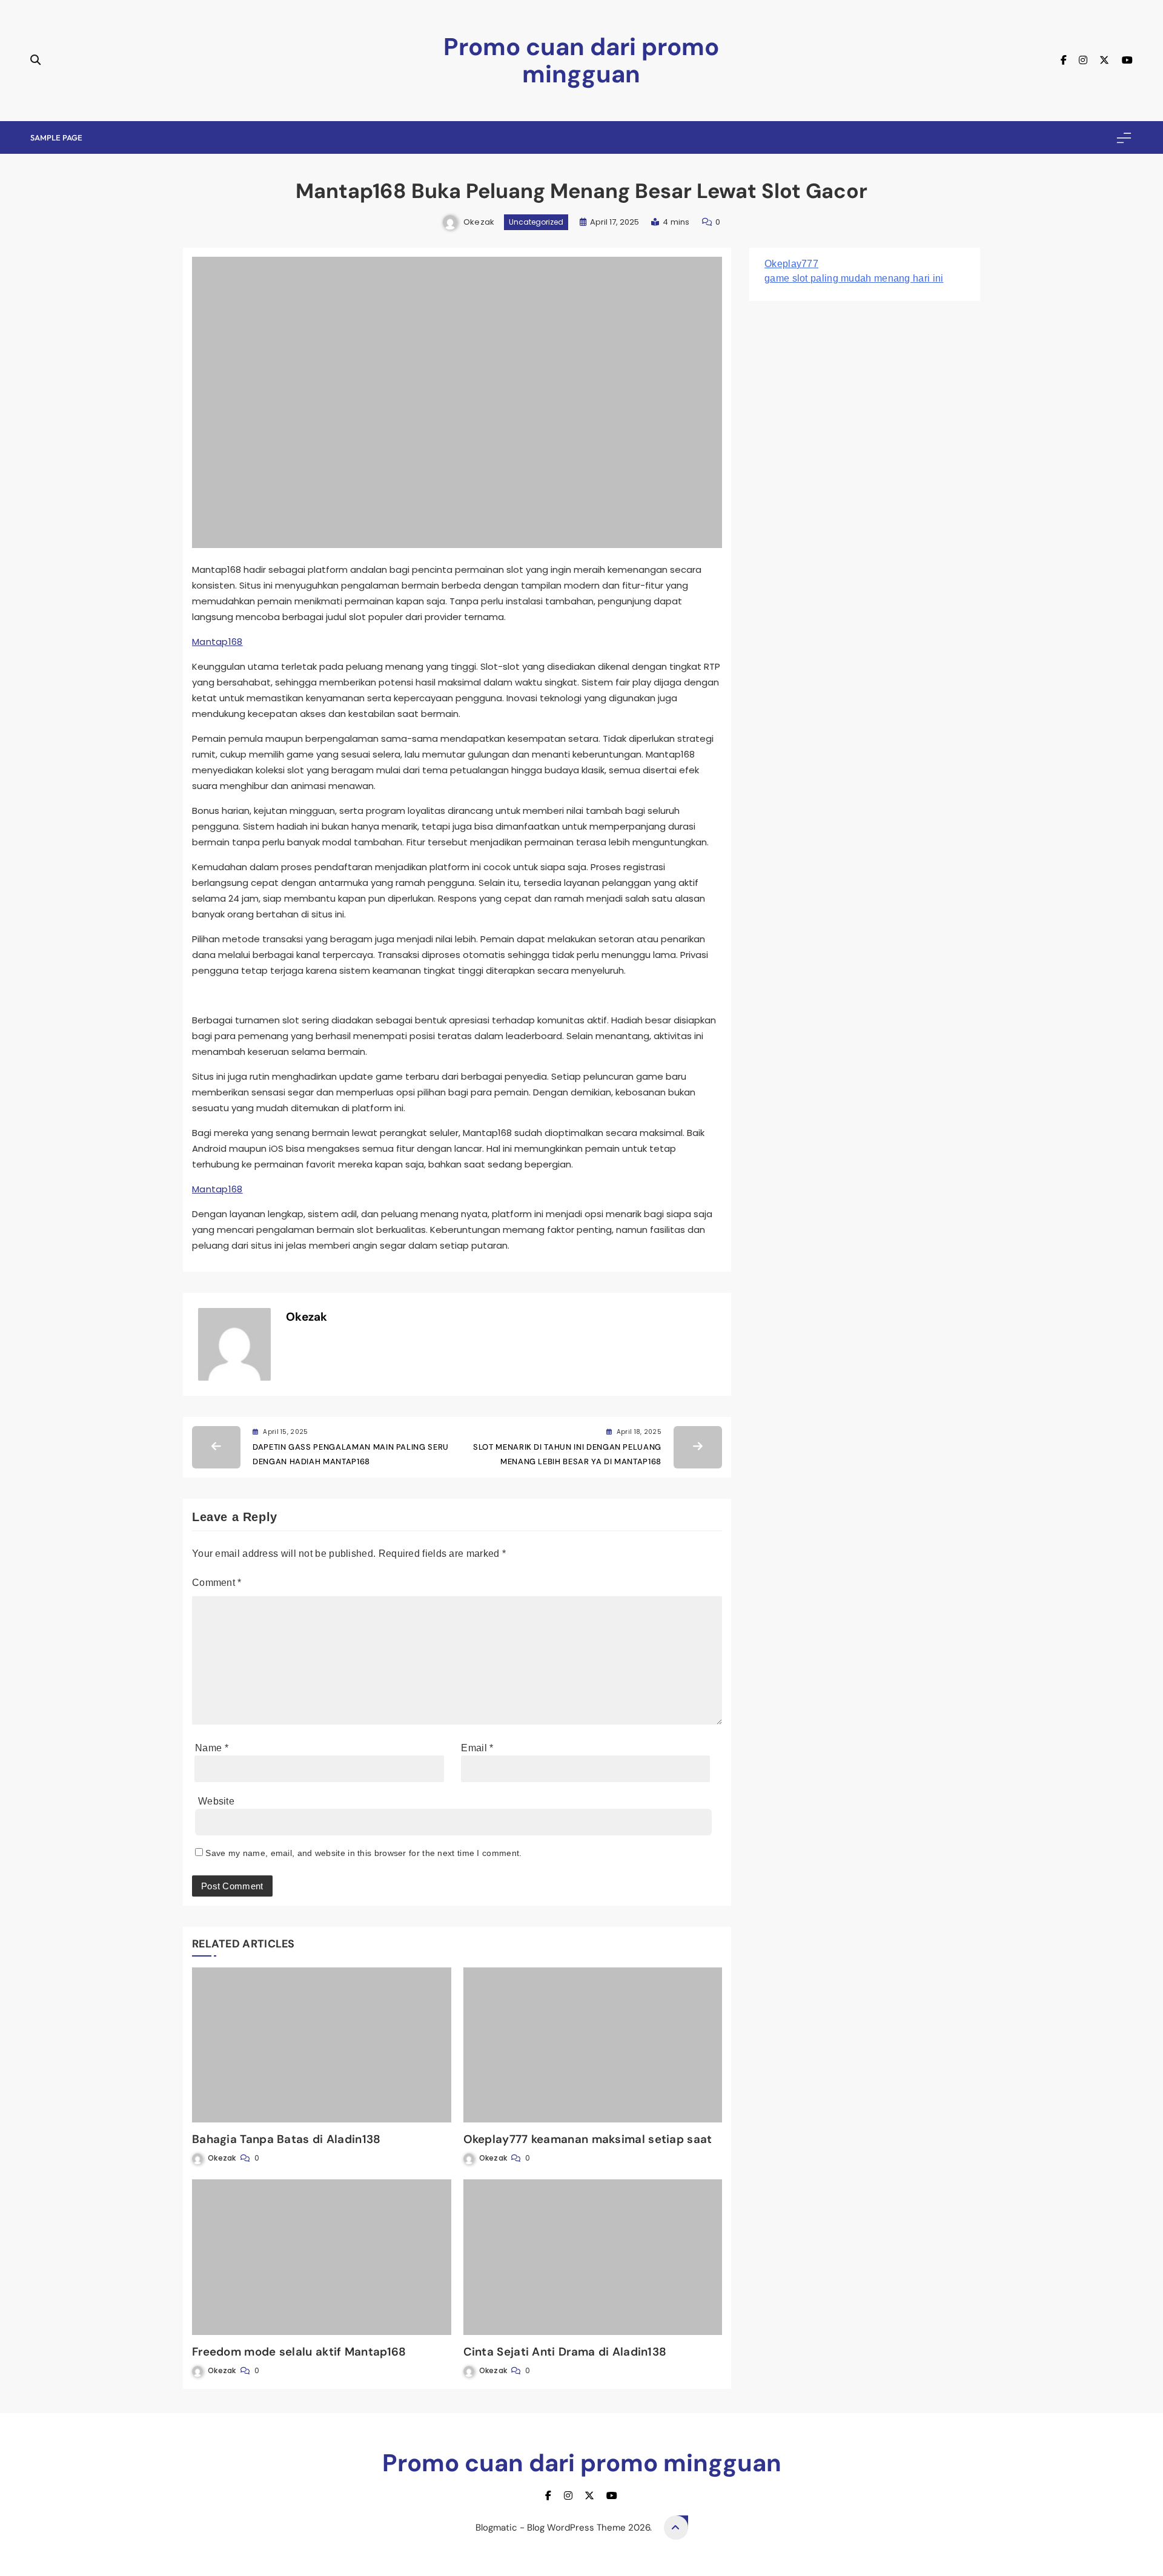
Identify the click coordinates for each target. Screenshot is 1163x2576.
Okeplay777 (791, 264)
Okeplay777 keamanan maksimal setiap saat (588, 2139)
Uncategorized (536, 222)
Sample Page (56, 137)
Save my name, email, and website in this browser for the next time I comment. (363, 1853)
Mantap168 (217, 642)
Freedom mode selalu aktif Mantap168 (299, 2352)
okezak (479, 222)
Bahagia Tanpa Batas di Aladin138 (287, 2139)
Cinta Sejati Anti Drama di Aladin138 (565, 2352)
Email (477, 1748)
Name (212, 1748)
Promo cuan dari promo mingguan (581, 60)
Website (216, 1801)
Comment (217, 1583)
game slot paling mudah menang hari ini (854, 278)
